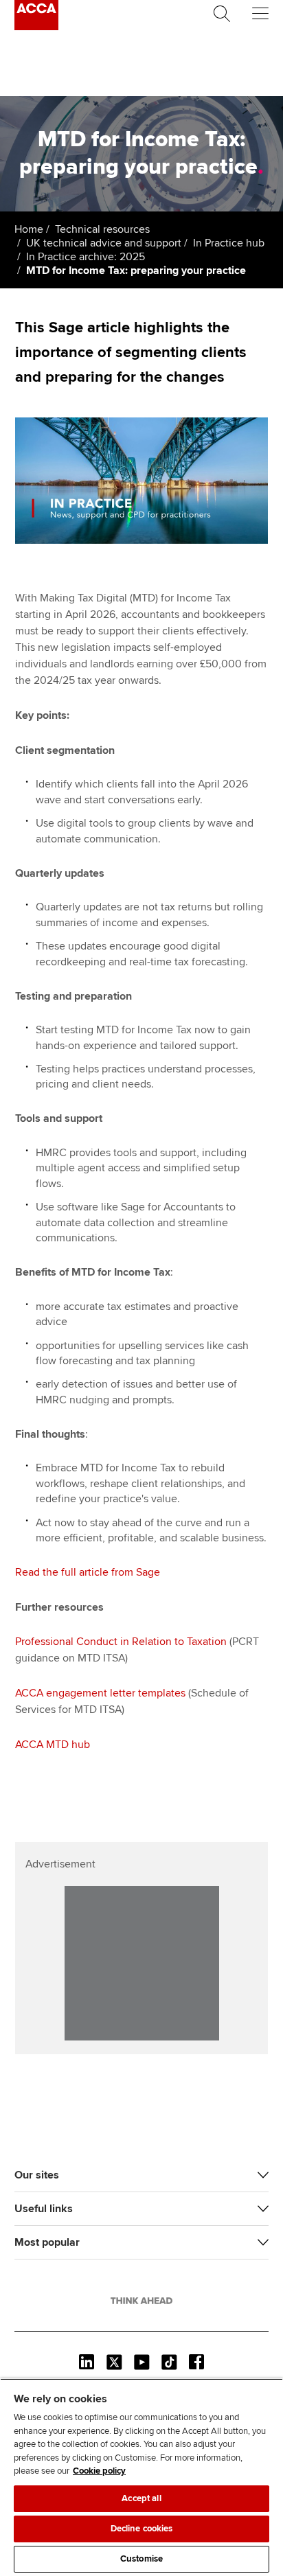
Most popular (47, 2242)
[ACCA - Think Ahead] (36, 27)
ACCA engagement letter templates (100, 1693)
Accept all (141, 2498)
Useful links (44, 2209)
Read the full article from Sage (88, 1572)
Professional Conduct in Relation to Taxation (121, 1642)
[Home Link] (141, 2301)
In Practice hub (229, 243)
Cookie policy (99, 2471)
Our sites (37, 2175)
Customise (141, 2559)
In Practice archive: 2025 (86, 257)
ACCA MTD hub (53, 1745)
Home (29, 229)
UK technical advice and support (104, 243)
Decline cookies (142, 2529)
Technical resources (102, 229)
